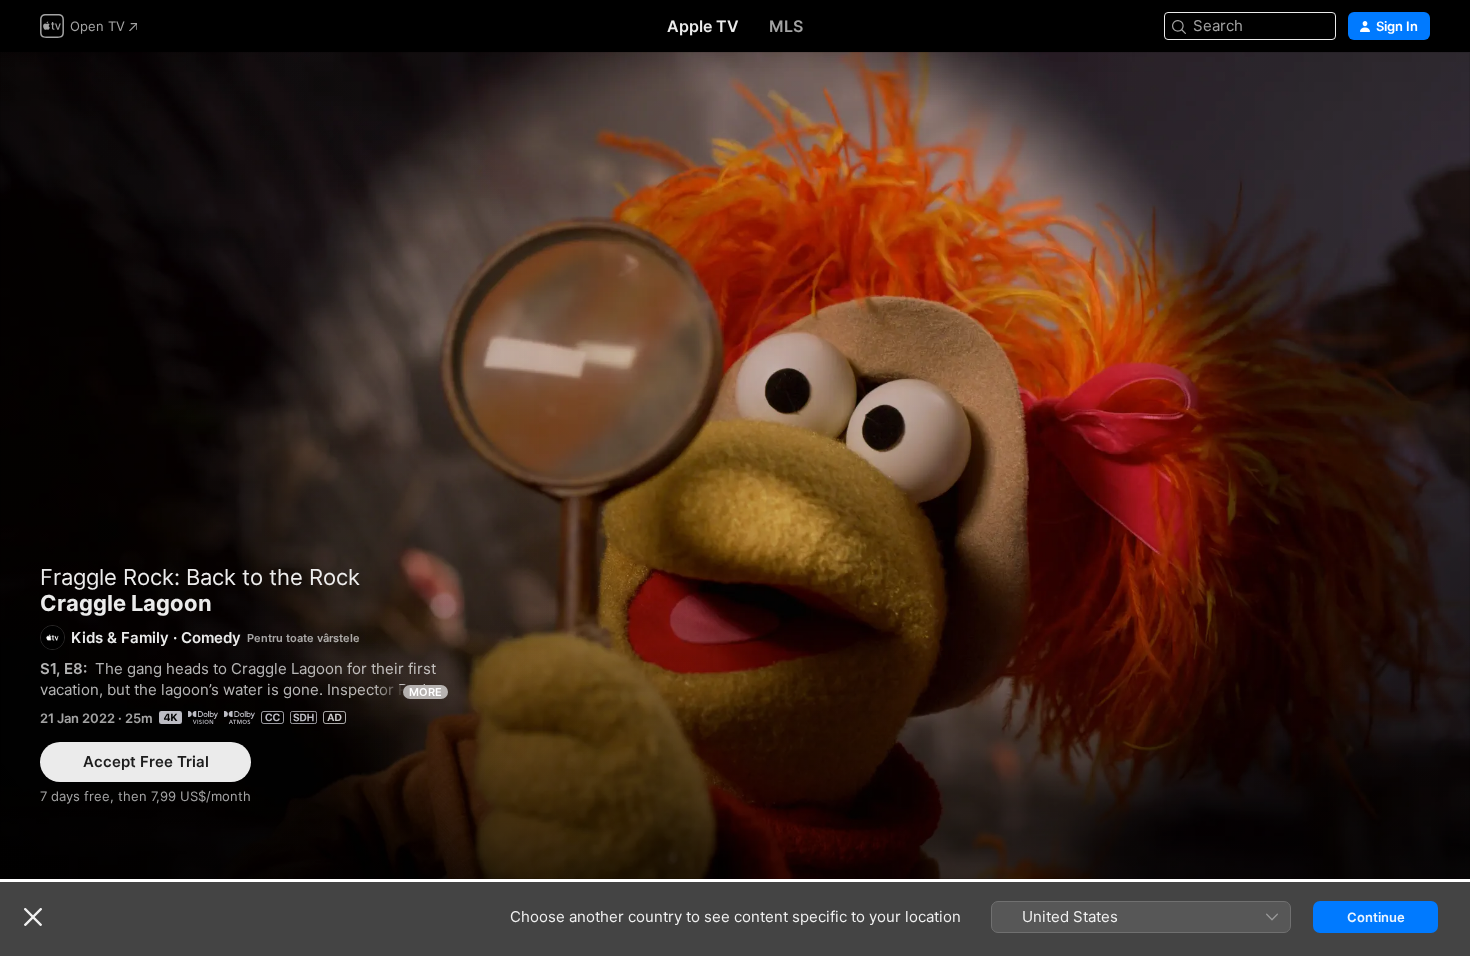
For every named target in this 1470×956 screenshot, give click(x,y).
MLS (786, 26)
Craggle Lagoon (735, 465)
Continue (1376, 917)
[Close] (33, 917)
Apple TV (703, 26)
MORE (425, 692)
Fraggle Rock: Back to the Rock (200, 577)
